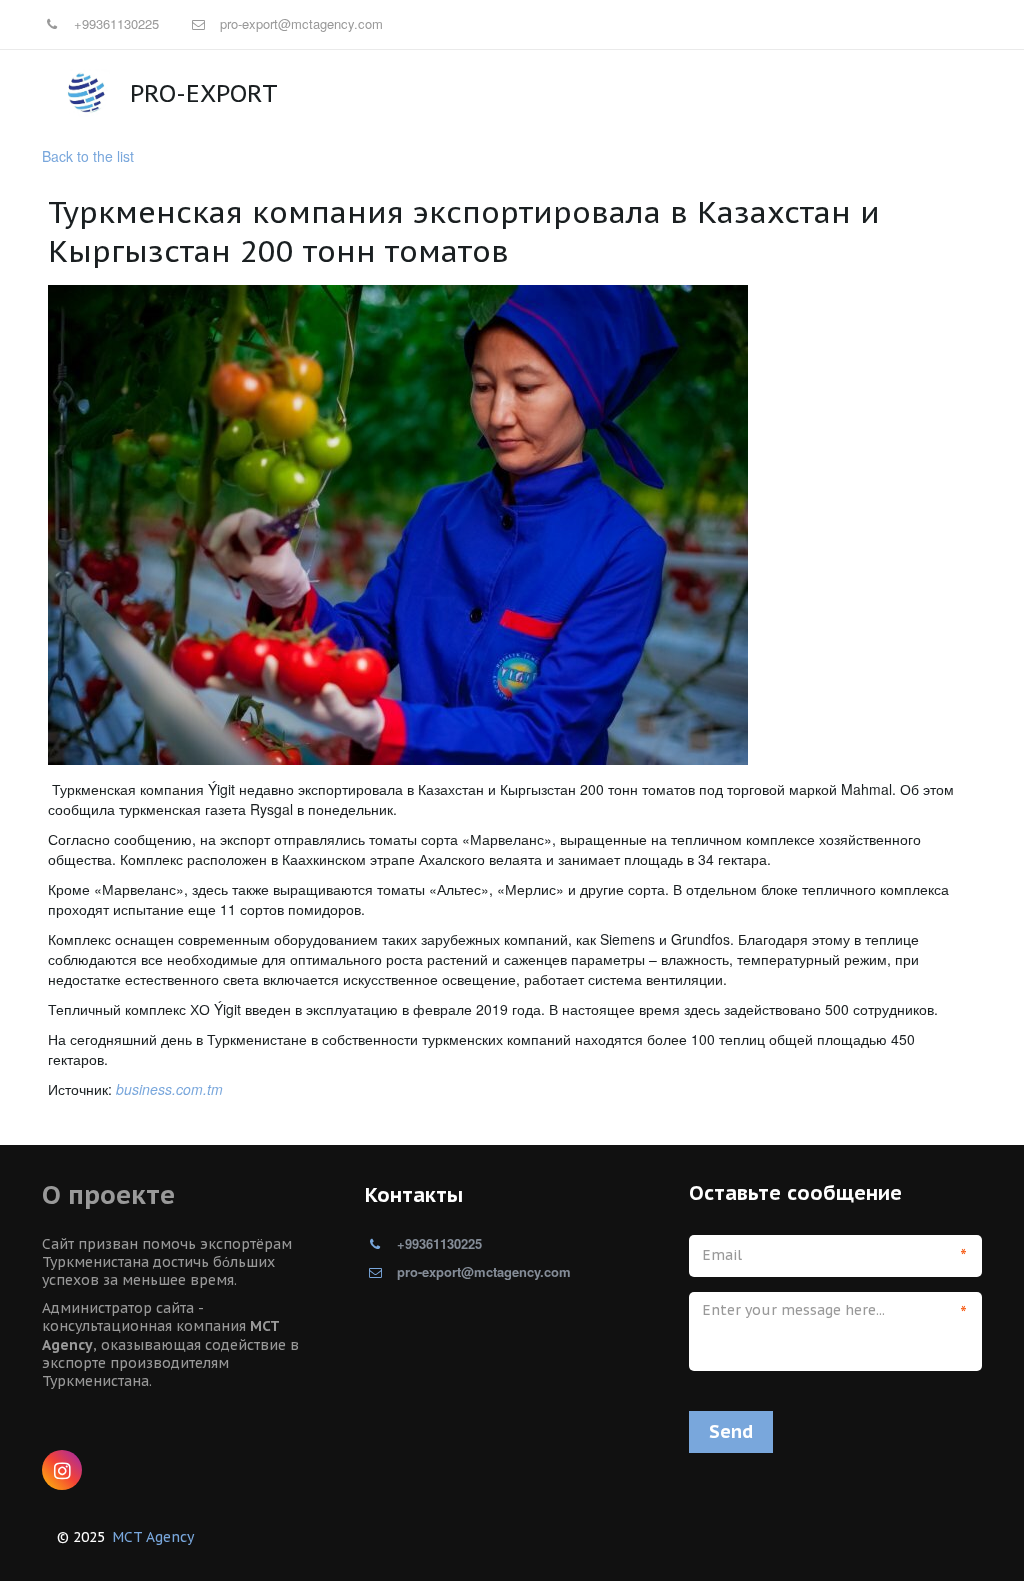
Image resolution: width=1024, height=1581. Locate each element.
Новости (196, 92)
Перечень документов (823, 92)
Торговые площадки (644, 92)
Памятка (287, 92)
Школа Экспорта (484, 92)
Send (731, 1431)
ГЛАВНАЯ (107, 92)
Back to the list (88, 156)
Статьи (372, 92)
